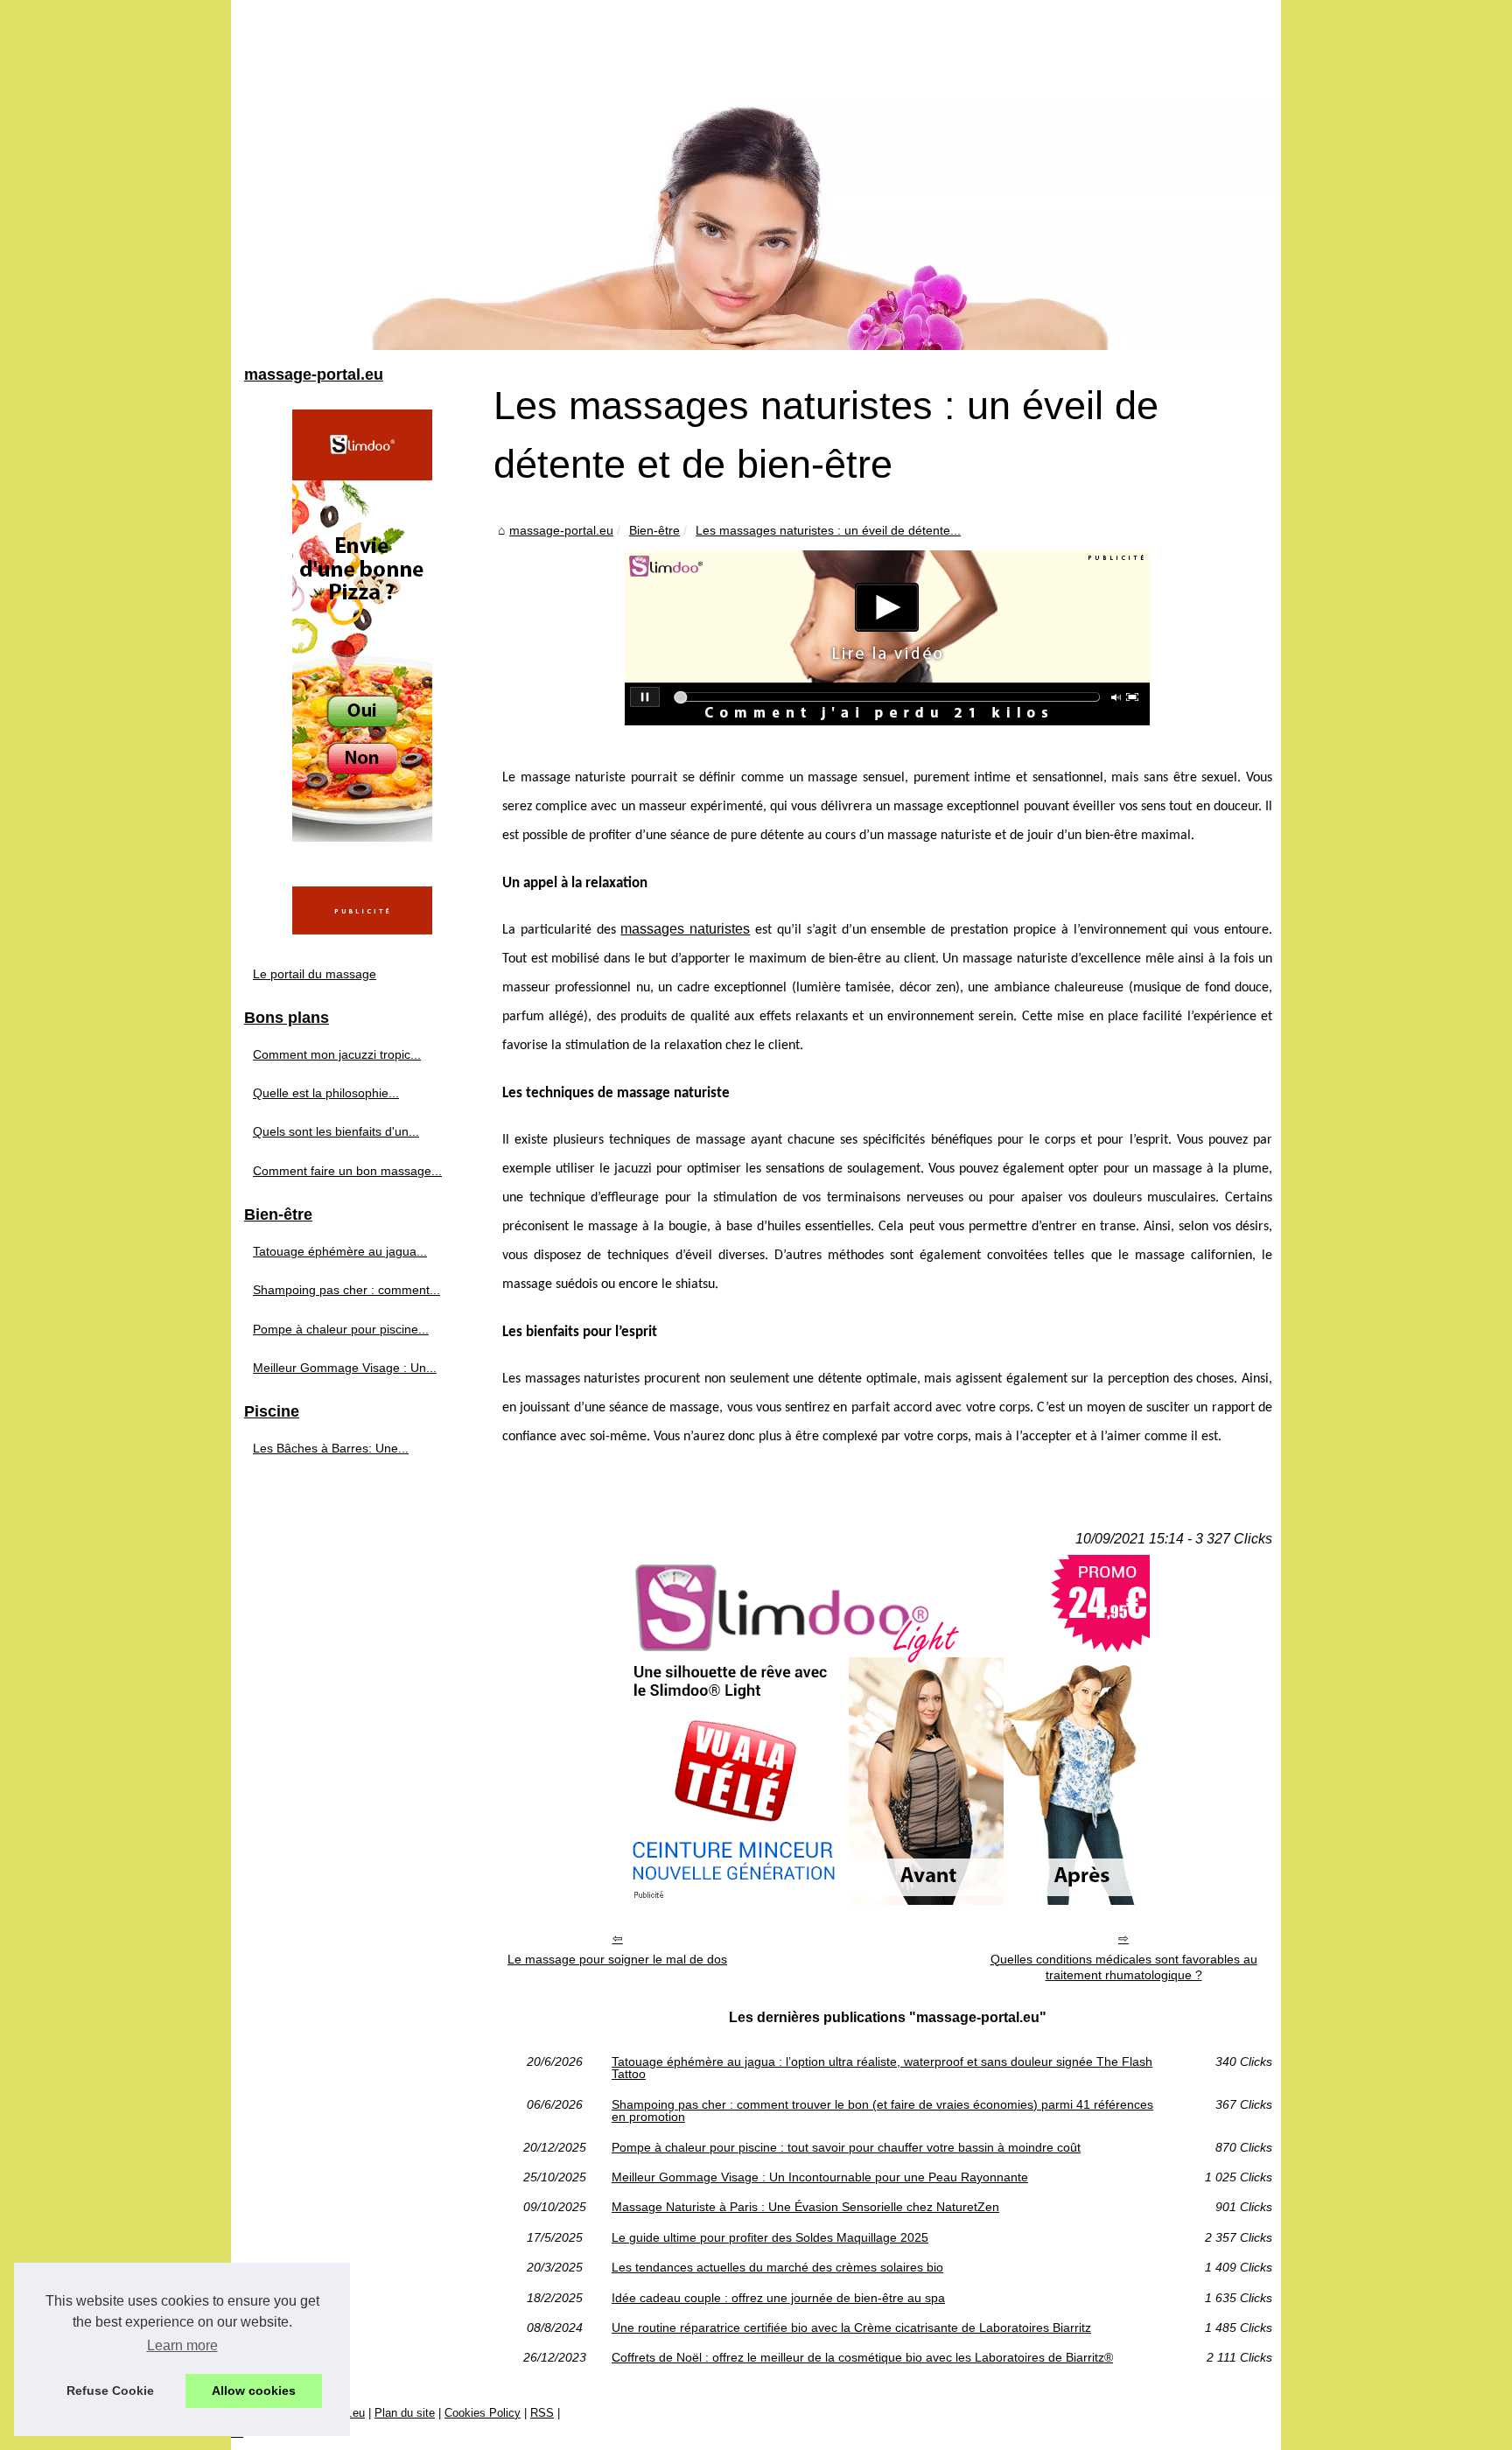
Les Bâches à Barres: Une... (331, 1448)
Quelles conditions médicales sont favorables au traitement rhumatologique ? (1124, 1967)
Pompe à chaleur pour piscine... (341, 1329)
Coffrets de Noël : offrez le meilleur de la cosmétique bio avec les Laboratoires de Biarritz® (862, 2357)
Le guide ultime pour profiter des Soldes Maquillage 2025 (770, 2237)
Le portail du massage (315, 974)
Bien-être (654, 530)
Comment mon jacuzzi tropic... (337, 1054)
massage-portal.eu (561, 530)
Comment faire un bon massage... (347, 1171)
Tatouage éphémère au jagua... (340, 1251)
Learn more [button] (182, 2345)
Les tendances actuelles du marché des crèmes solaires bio (777, 2267)
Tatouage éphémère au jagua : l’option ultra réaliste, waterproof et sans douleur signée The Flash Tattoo (882, 2068)
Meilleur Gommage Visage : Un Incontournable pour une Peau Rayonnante (820, 2177)
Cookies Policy (483, 2413)
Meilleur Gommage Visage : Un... (345, 1368)
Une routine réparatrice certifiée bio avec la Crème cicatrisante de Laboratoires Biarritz (851, 2327)
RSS (542, 2413)
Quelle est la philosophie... (326, 1093)
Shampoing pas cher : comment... (346, 1290)
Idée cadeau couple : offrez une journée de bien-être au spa (778, 2298)
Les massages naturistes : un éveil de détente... (828, 530)
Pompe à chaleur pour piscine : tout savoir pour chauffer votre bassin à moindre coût (846, 2147)
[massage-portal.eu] (756, 175)
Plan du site (405, 2413)
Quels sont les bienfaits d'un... (336, 1131)
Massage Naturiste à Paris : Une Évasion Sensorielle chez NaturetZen (805, 2207)
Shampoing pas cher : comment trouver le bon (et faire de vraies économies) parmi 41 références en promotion (882, 2111)
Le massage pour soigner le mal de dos (617, 1959)
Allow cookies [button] (254, 2390)
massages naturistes (685, 929)
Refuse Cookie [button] (110, 2390)
